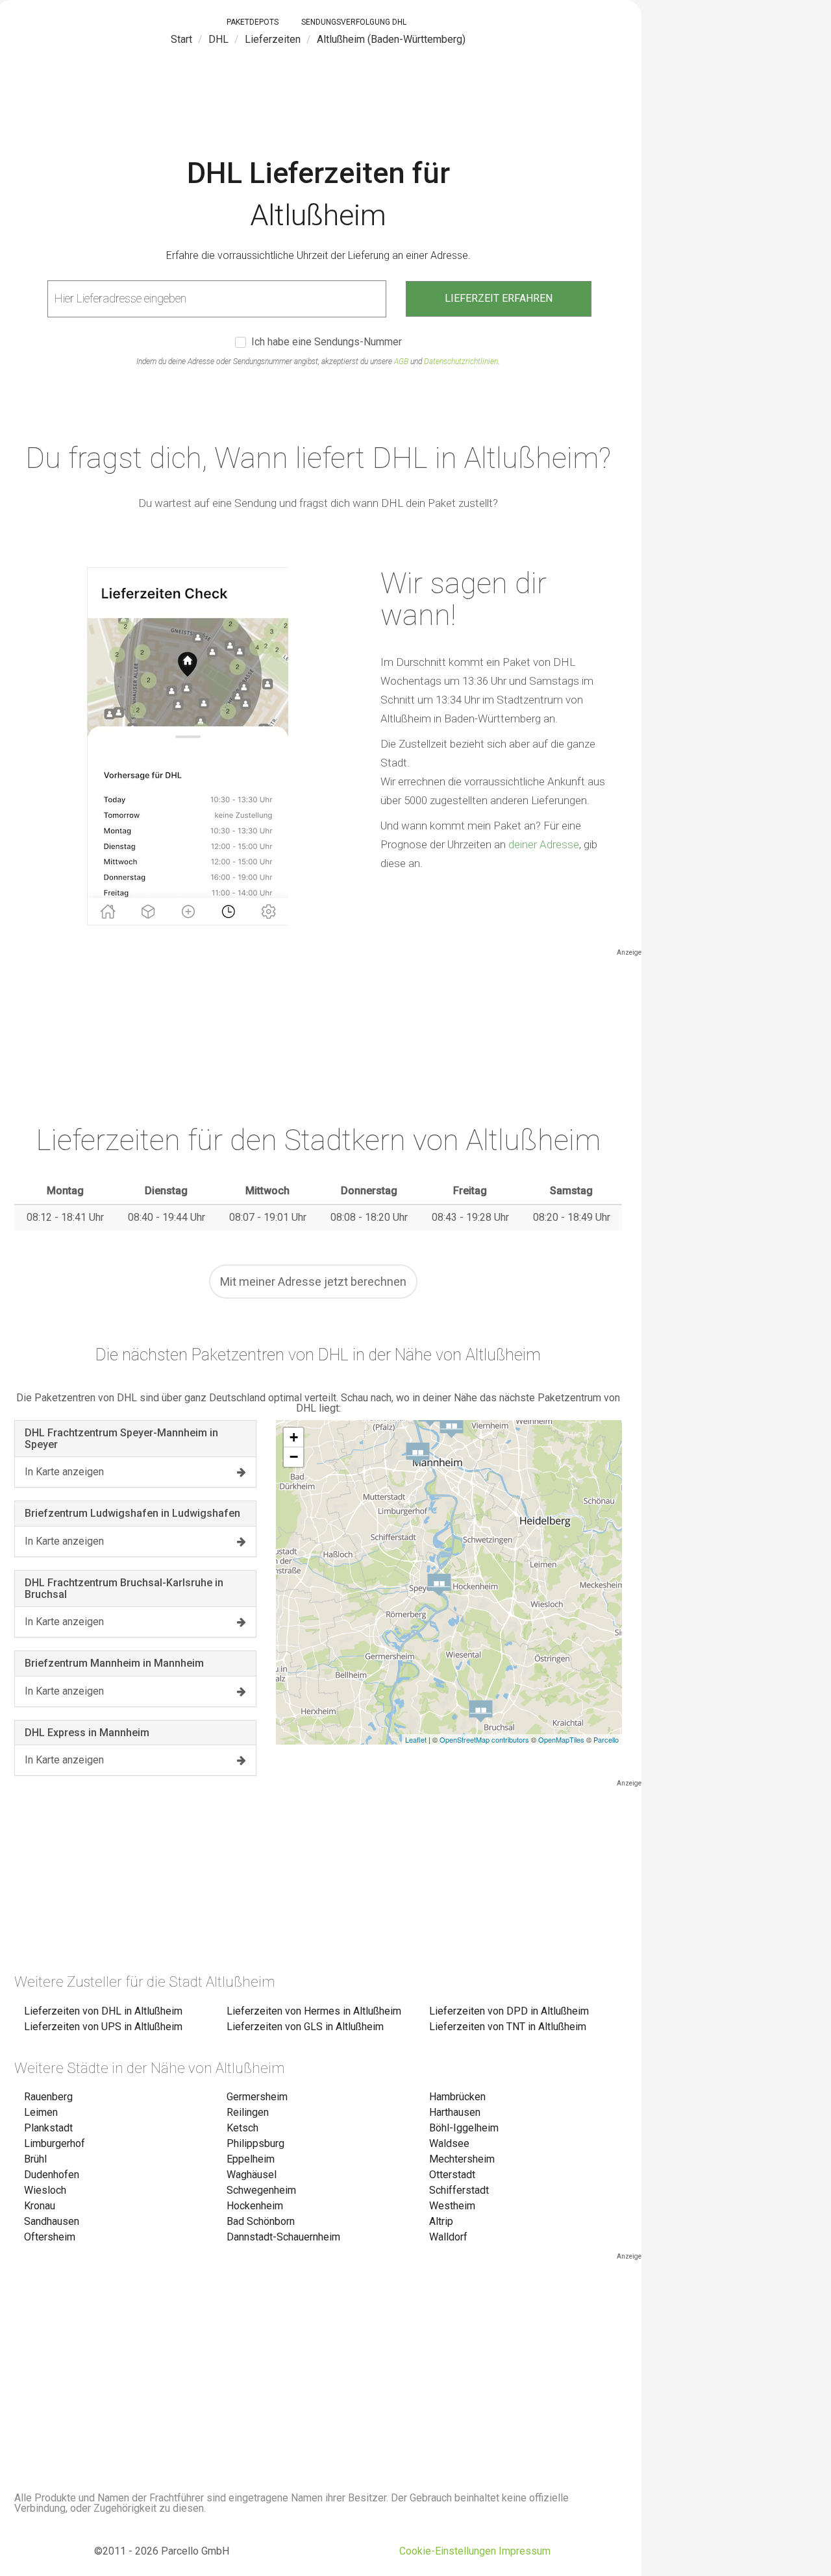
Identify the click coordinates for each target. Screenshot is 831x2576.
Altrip (441, 2221)
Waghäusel (252, 2175)
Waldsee (449, 2143)
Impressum (525, 2551)
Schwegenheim (261, 2190)
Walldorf (448, 2237)
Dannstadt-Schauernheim (283, 2237)
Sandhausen (52, 2221)
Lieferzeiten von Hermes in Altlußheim (314, 2011)
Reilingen (248, 2112)
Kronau (40, 2206)
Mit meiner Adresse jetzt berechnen (313, 1282)
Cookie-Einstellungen (448, 2551)
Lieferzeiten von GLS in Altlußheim (305, 2027)
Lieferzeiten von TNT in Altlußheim (508, 2027)
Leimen (41, 2112)
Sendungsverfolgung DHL (354, 22)
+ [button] (294, 1437)
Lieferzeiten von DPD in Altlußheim (509, 2011)
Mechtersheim (462, 2159)
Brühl (35, 2159)
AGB (401, 362)
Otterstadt (452, 2175)
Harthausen (455, 2112)
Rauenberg (48, 2097)
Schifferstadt (459, 2190)
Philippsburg (255, 2143)
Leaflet (416, 1739)
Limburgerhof (55, 2143)
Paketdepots (253, 22)
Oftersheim (50, 2237)
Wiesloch (45, 2190)
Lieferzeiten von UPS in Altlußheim (103, 2027)
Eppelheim (251, 2159)
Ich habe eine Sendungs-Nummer (327, 342)
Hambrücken (457, 2097)
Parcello (606, 1739)
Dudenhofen (52, 2175)
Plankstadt (48, 2128)
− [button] (294, 1457)
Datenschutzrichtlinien (461, 362)
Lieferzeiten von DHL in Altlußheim (103, 2011)
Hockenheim (255, 2206)
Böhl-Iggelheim (464, 2128)
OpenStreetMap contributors (484, 1739)
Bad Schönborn (261, 2221)
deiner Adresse (544, 844)
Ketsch (242, 2128)
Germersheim (257, 2097)
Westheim (452, 2206)
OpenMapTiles (561, 1739)
